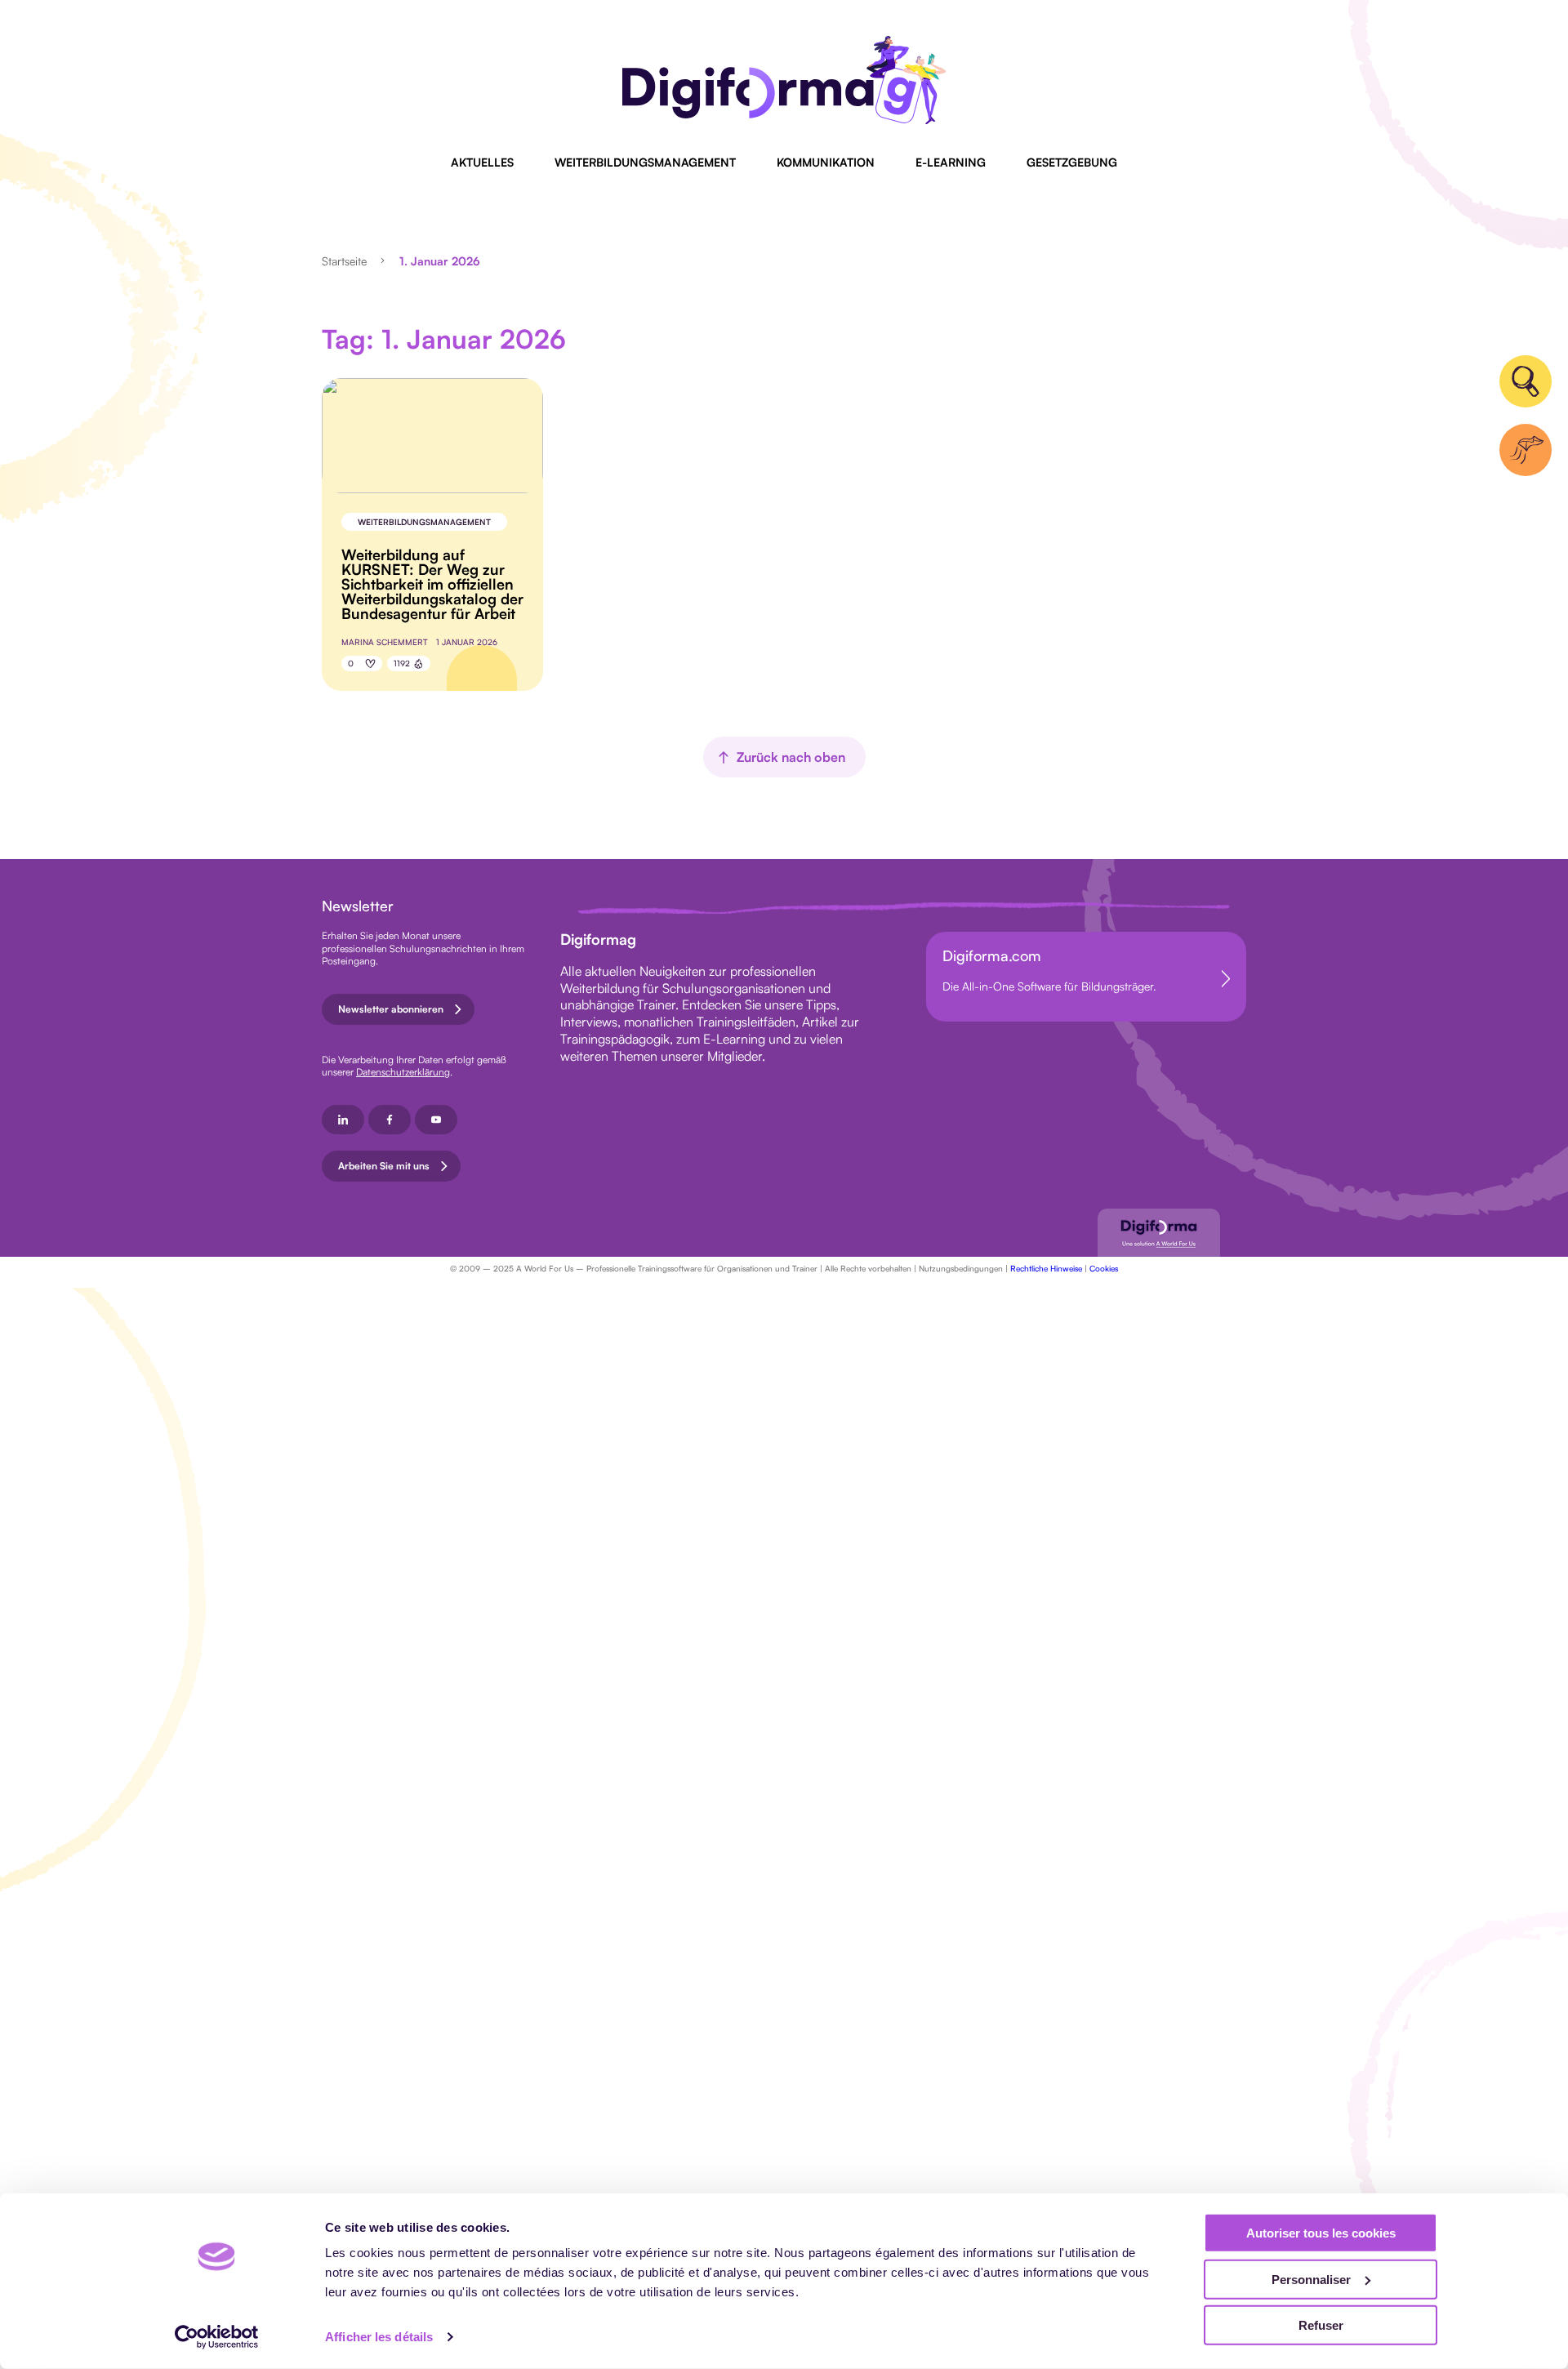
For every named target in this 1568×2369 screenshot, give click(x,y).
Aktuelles (482, 162)
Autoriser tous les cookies (1321, 2233)
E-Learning (951, 162)
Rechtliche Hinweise (1046, 1268)
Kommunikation (826, 162)
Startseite (344, 261)
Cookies (1104, 1268)
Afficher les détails (379, 2337)
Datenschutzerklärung (403, 1072)
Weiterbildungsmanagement (645, 162)
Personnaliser (1311, 2279)
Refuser (1321, 2325)
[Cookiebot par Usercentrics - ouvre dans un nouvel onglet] (217, 2337)
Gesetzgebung (1072, 162)
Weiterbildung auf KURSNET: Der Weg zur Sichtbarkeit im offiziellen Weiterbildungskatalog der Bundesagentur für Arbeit (432, 584)
